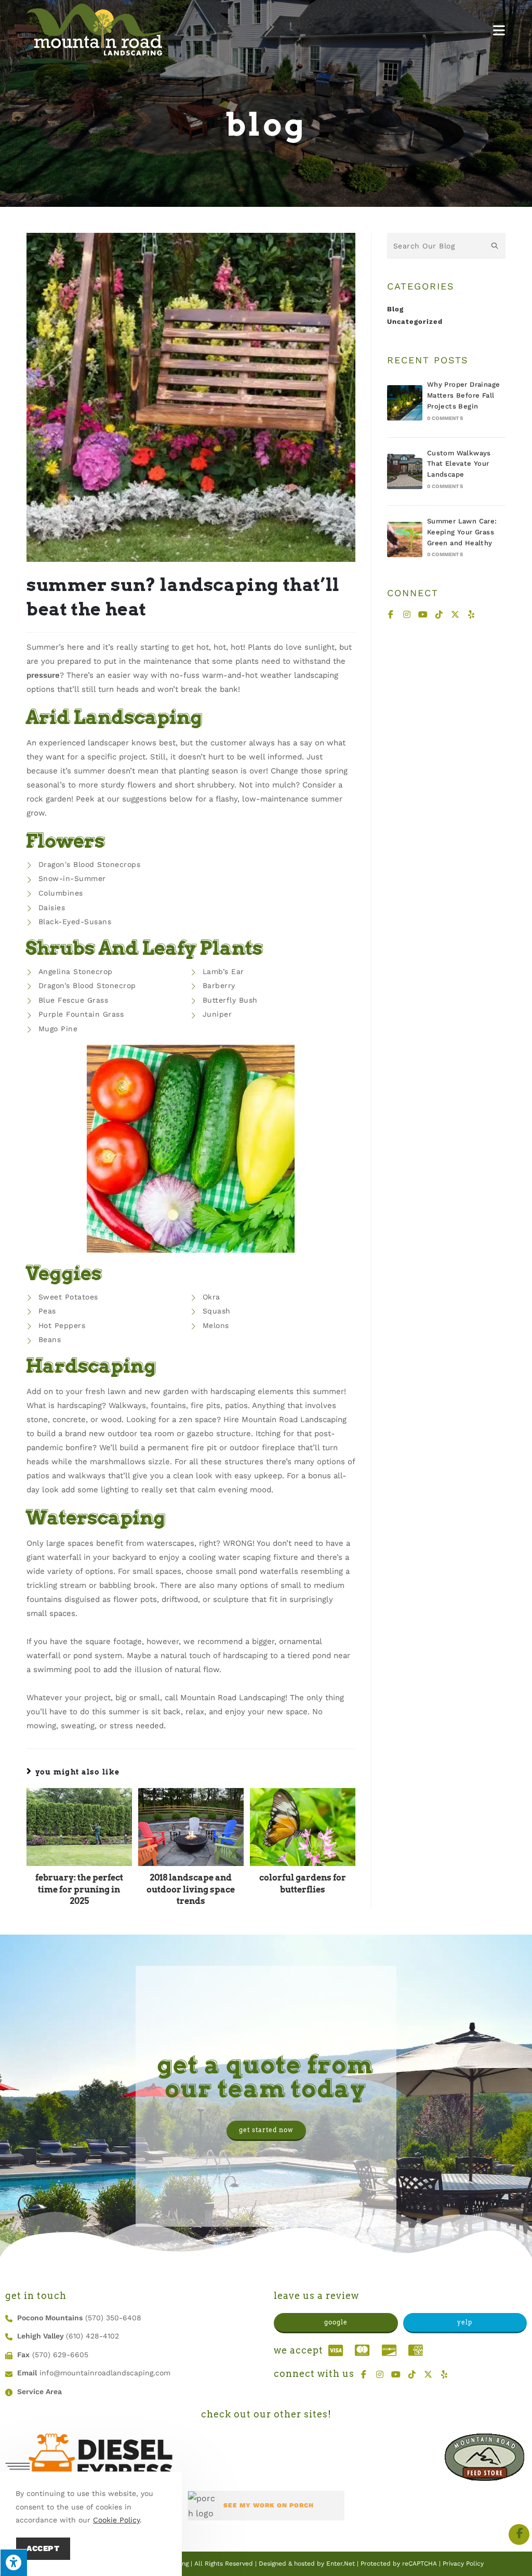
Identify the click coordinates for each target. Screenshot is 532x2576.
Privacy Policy (463, 2564)
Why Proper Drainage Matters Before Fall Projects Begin (464, 395)
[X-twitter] (456, 614)
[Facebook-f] (391, 614)
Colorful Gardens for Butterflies (303, 1883)
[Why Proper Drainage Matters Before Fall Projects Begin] (405, 403)
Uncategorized (415, 321)
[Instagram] (407, 614)
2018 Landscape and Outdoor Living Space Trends (191, 1889)
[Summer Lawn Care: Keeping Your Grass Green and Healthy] (405, 540)
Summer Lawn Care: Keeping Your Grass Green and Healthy (462, 532)
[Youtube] (423, 614)
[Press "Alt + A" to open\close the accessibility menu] (14, 2562)
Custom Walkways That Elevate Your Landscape (459, 464)
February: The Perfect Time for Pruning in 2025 (79, 1889)
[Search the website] (446, 245)
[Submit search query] (495, 246)
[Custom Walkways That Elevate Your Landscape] (405, 471)
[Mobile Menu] (499, 30)
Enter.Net (341, 2564)
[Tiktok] (440, 614)
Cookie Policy (116, 2520)
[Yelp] (472, 614)
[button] (266, 2131)
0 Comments (445, 418)
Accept (43, 2548)
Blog (395, 309)
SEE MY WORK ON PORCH (269, 2505)
